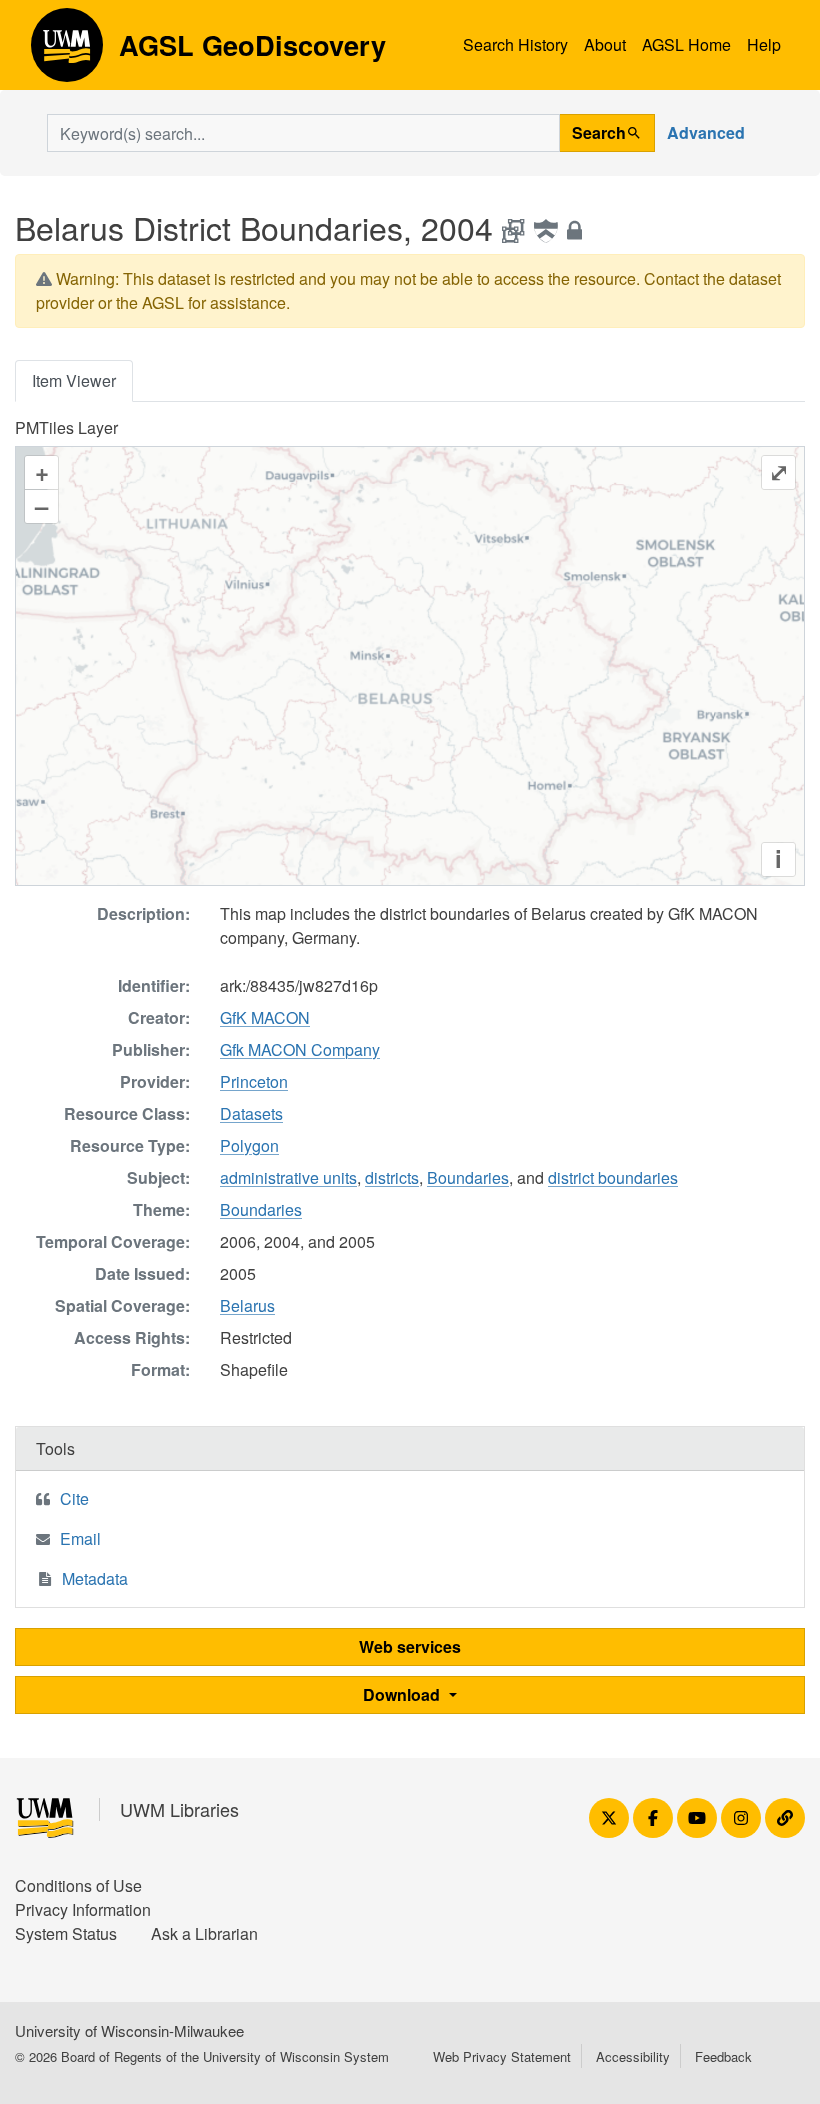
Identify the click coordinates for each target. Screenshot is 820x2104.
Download (403, 1694)
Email (80, 1538)
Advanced (706, 132)
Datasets (251, 1113)
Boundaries (468, 1177)
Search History (515, 44)
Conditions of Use (78, 1885)
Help (764, 44)
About (605, 44)
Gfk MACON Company (300, 1049)
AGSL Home (686, 44)
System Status (66, 1933)
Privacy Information (83, 1909)
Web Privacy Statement (502, 2056)
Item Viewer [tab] (74, 380)
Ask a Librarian (204, 1933)
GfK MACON (265, 1017)
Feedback (723, 2056)
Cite (74, 1498)
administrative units (288, 1177)
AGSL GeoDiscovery (67, 52)
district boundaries (613, 1177)
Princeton (254, 1081)
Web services (410, 1646)
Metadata (95, 1578)
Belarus (247, 1305)
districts (392, 1177)
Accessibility (633, 2056)
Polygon (249, 1145)
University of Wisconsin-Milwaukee (129, 2030)
